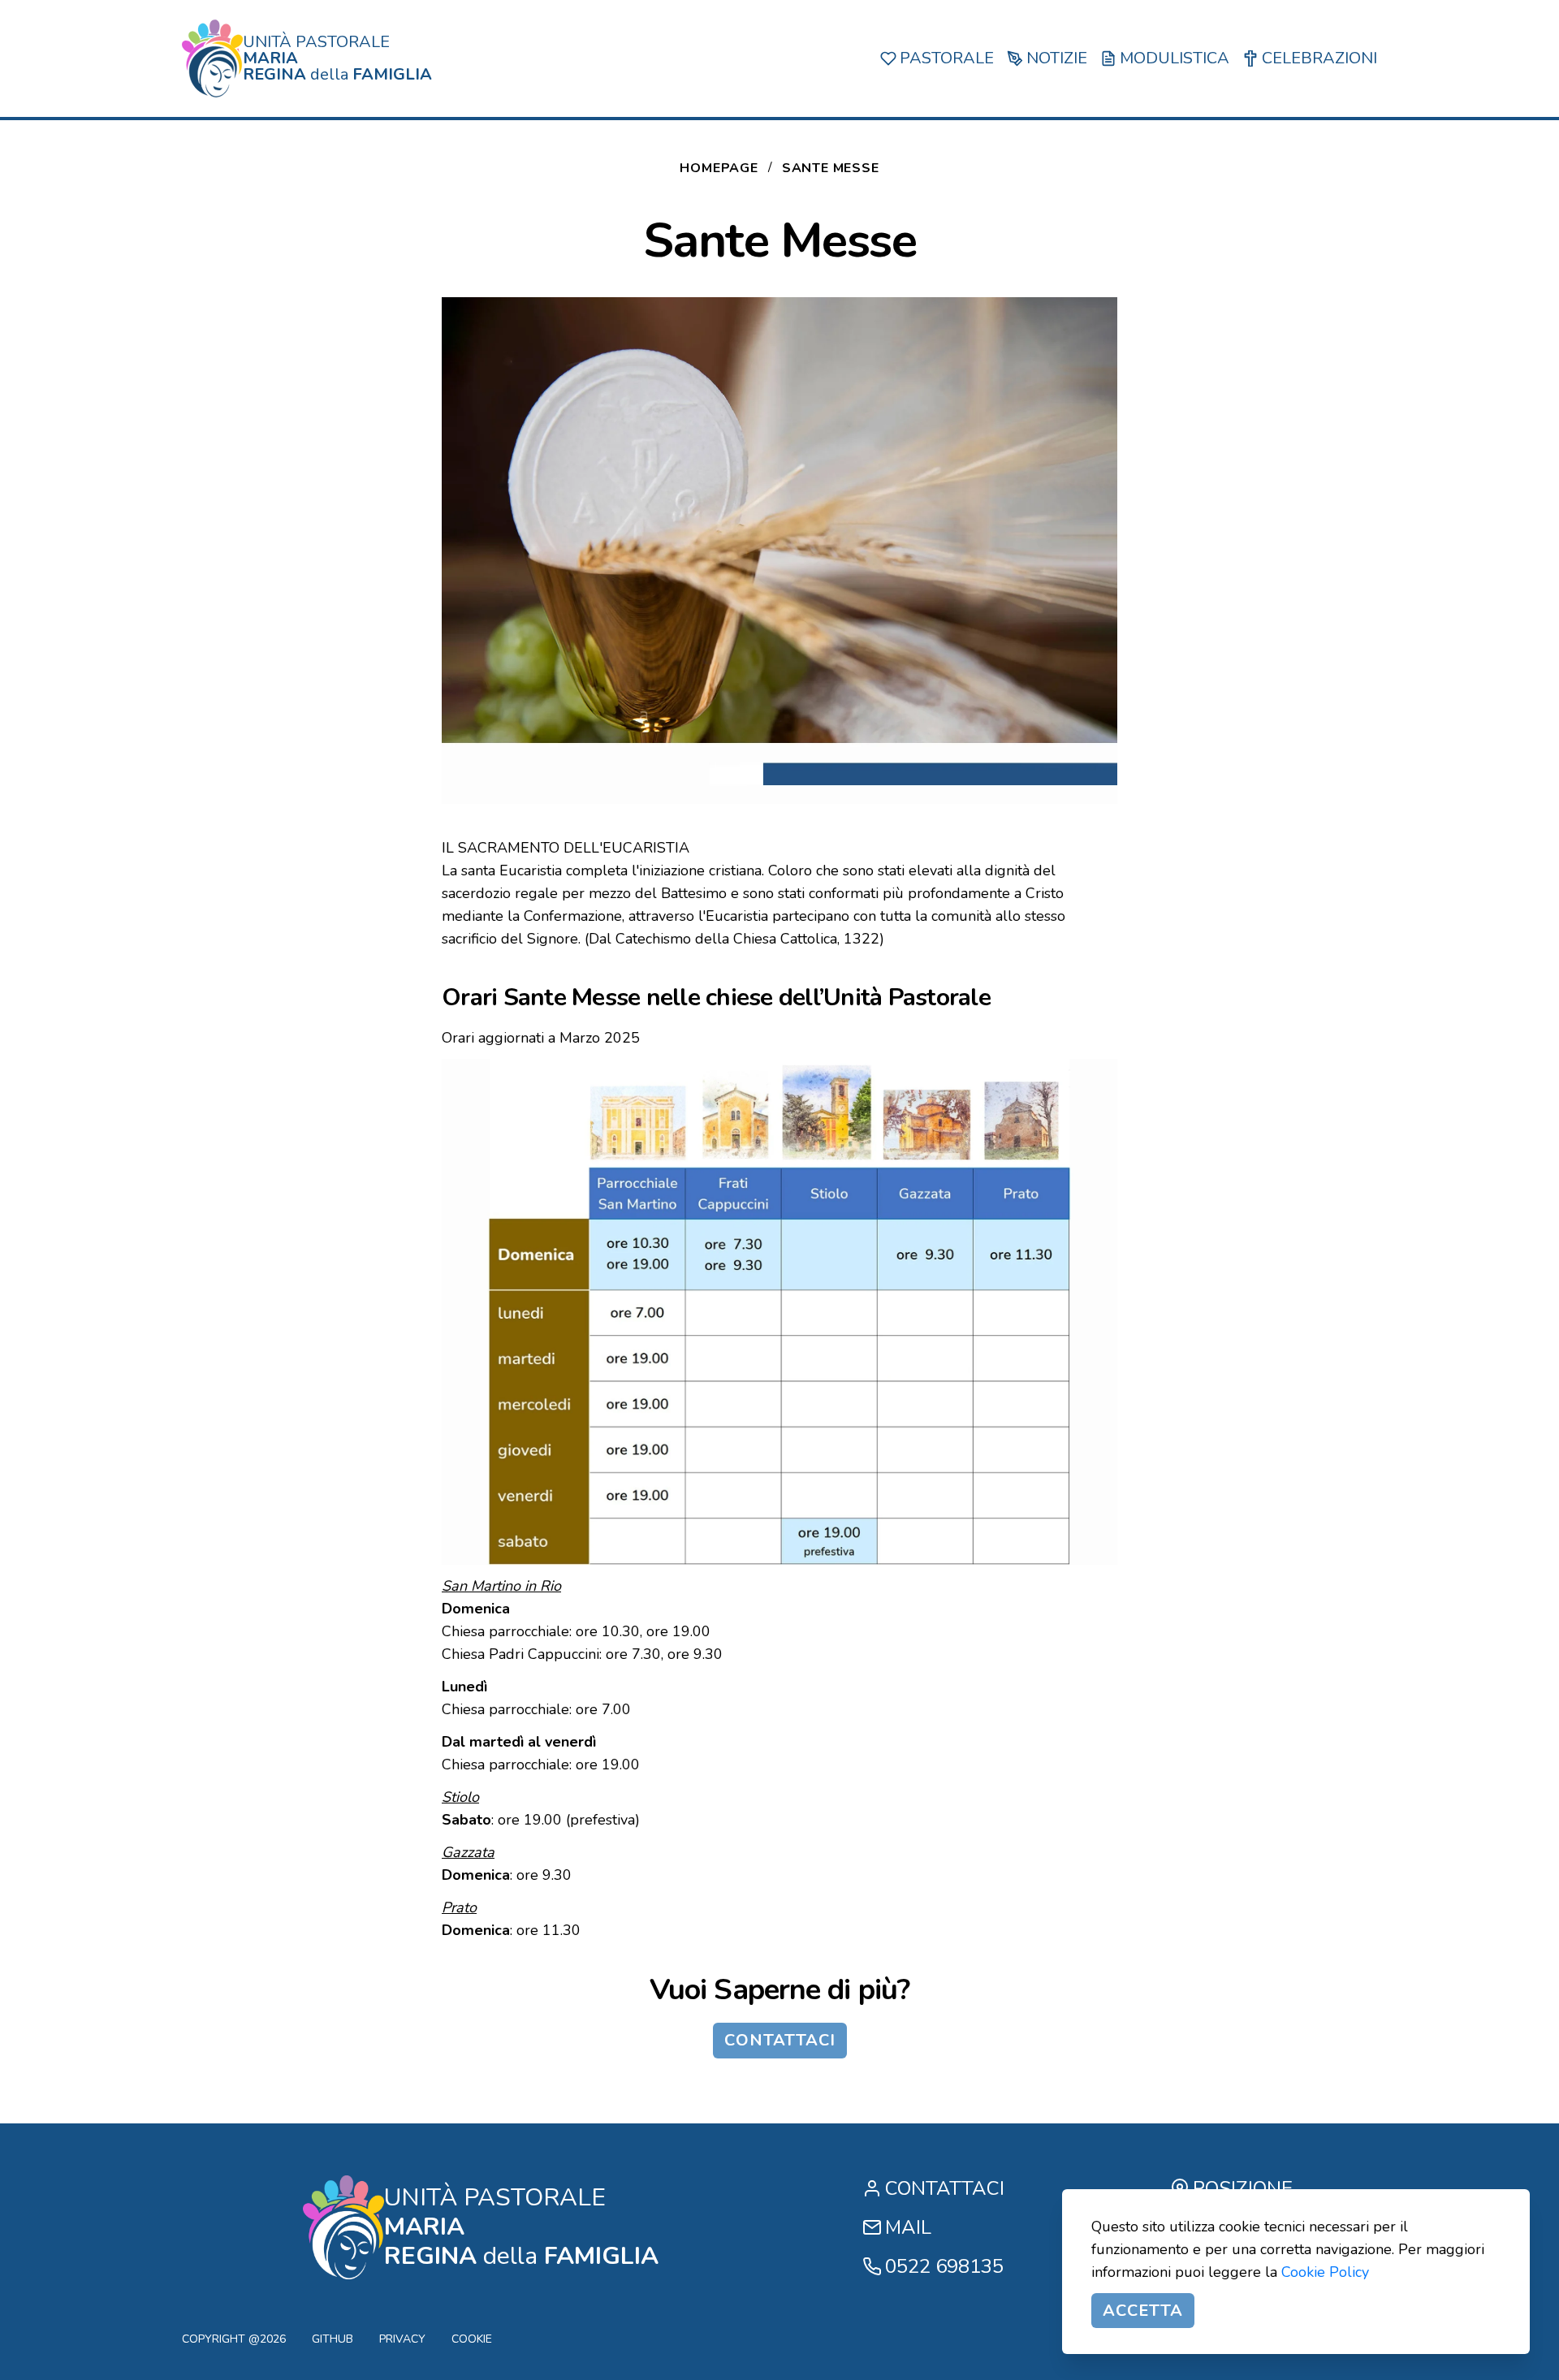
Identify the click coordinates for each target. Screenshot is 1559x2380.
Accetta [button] (1143, 2311)
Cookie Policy (1325, 2272)
